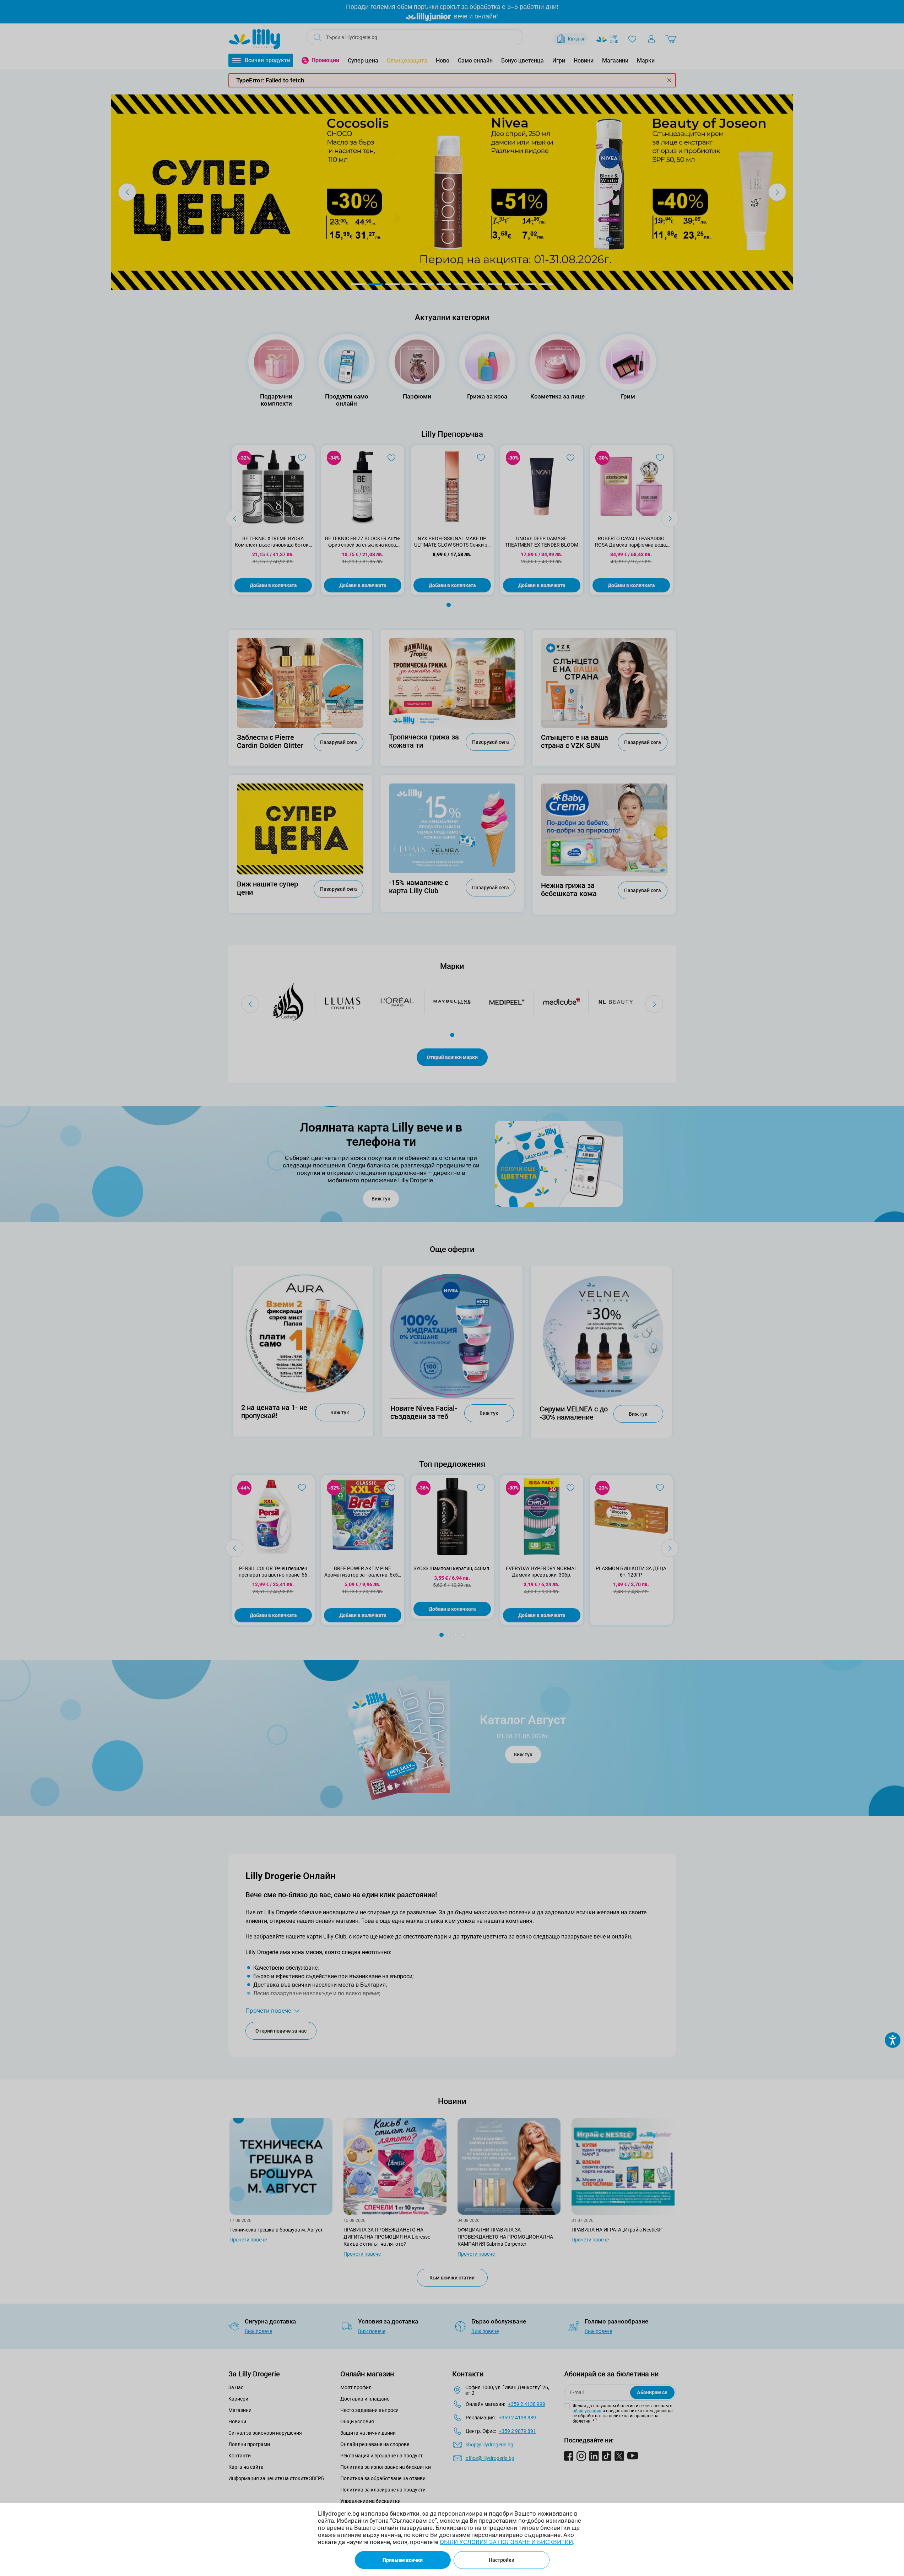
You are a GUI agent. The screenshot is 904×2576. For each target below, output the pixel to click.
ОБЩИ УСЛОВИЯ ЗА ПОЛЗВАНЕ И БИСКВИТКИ (506, 2542)
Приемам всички (403, 2560)
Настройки (502, 2560)
